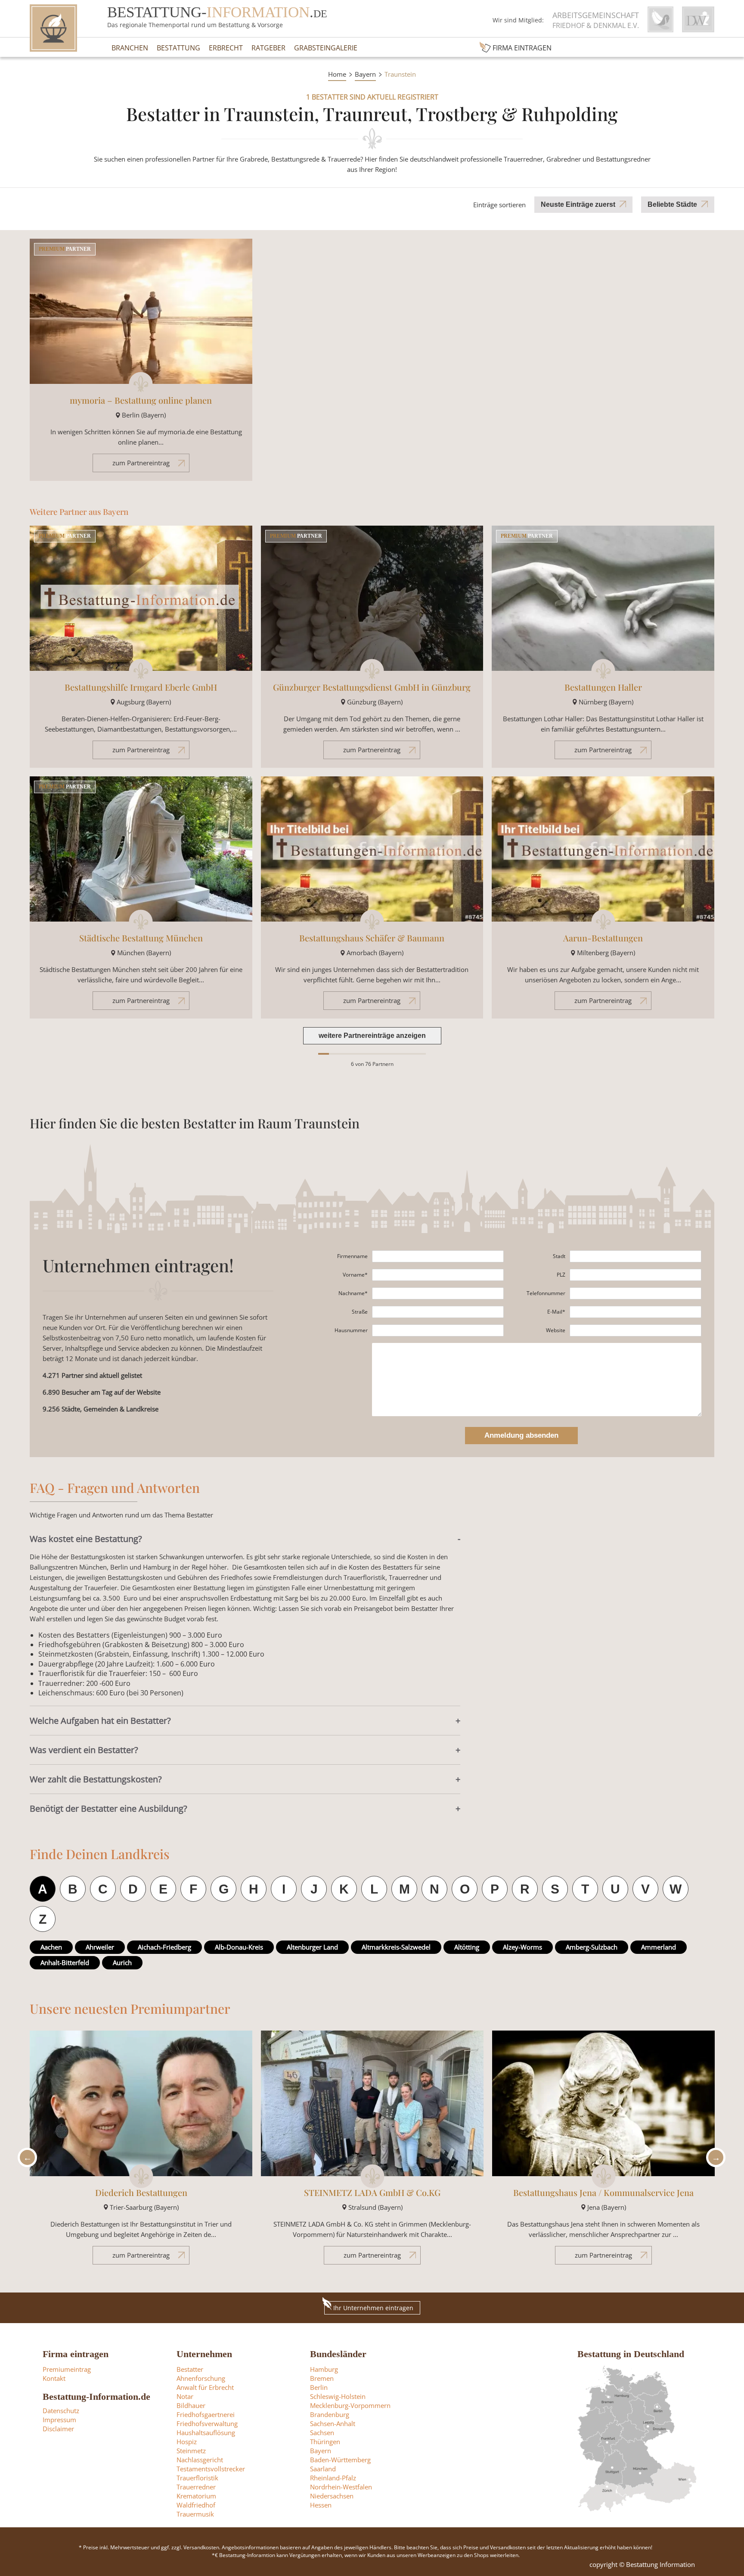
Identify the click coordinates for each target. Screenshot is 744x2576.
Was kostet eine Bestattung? (86, 1539)
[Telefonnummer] (635, 1293)
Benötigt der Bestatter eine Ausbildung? (108, 1808)
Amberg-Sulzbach (592, 1947)
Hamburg (324, 2369)
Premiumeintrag (67, 2369)
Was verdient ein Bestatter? (84, 1750)
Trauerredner (196, 2487)
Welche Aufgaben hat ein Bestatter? (100, 1721)
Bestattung (178, 48)
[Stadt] (635, 1256)
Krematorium (196, 2496)
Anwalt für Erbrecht (205, 2387)
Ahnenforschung (201, 2378)
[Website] (635, 1330)
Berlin (319, 2387)
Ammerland (659, 1947)
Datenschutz (61, 2411)
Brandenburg (330, 2414)
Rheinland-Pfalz (333, 2478)
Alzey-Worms (522, 1947)
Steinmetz (191, 2451)
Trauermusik (195, 2514)
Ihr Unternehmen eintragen (373, 2308)
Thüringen (325, 2442)
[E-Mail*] (635, 1312)
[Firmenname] (438, 1256)
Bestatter (190, 2369)
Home (337, 74)
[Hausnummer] (438, 1330)
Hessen (321, 2505)
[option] (141, 2152)
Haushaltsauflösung (206, 2433)
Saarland (323, 2469)
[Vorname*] (438, 1275)
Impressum (59, 2420)
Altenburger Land (312, 1947)
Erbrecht (226, 48)
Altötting (467, 1947)
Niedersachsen (332, 2496)
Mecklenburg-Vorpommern (350, 2405)
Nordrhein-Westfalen (341, 2487)
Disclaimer (58, 2429)
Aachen (51, 1947)
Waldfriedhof (196, 2505)
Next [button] (713, 2157)
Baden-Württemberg (340, 2460)
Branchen (130, 48)
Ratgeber (268, 48)
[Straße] (438, 1312)
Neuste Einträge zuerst (578, 204)
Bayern (365, 74)
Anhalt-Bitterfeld (65, 1962)
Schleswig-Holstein (338, 2396)
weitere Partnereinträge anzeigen (372, 1036)
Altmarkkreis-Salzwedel (396, 1947)
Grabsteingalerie (326, 48)
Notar (185, 2396)
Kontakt (54, 2378)
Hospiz (187, 2442)
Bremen (322, 2378)
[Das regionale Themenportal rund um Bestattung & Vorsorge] (53, 28)
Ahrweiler (100, 1947)
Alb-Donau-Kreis (239, 1947)
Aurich (122, 1962)
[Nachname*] (438, 1293)
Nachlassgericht (200, 2460)
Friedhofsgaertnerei (206, 2414)
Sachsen (322, 2433)
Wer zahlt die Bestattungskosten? (96, 1779)
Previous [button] (25, 2157)
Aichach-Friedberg (164, 1947)
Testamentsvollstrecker (211, 2469)
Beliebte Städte (672, 204)
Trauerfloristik (197, 2478)
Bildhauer (191, 2405)
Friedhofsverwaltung (207, 2423)
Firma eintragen (522, 48)
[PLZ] (635, 1275)
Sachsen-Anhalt (333, 2423)
